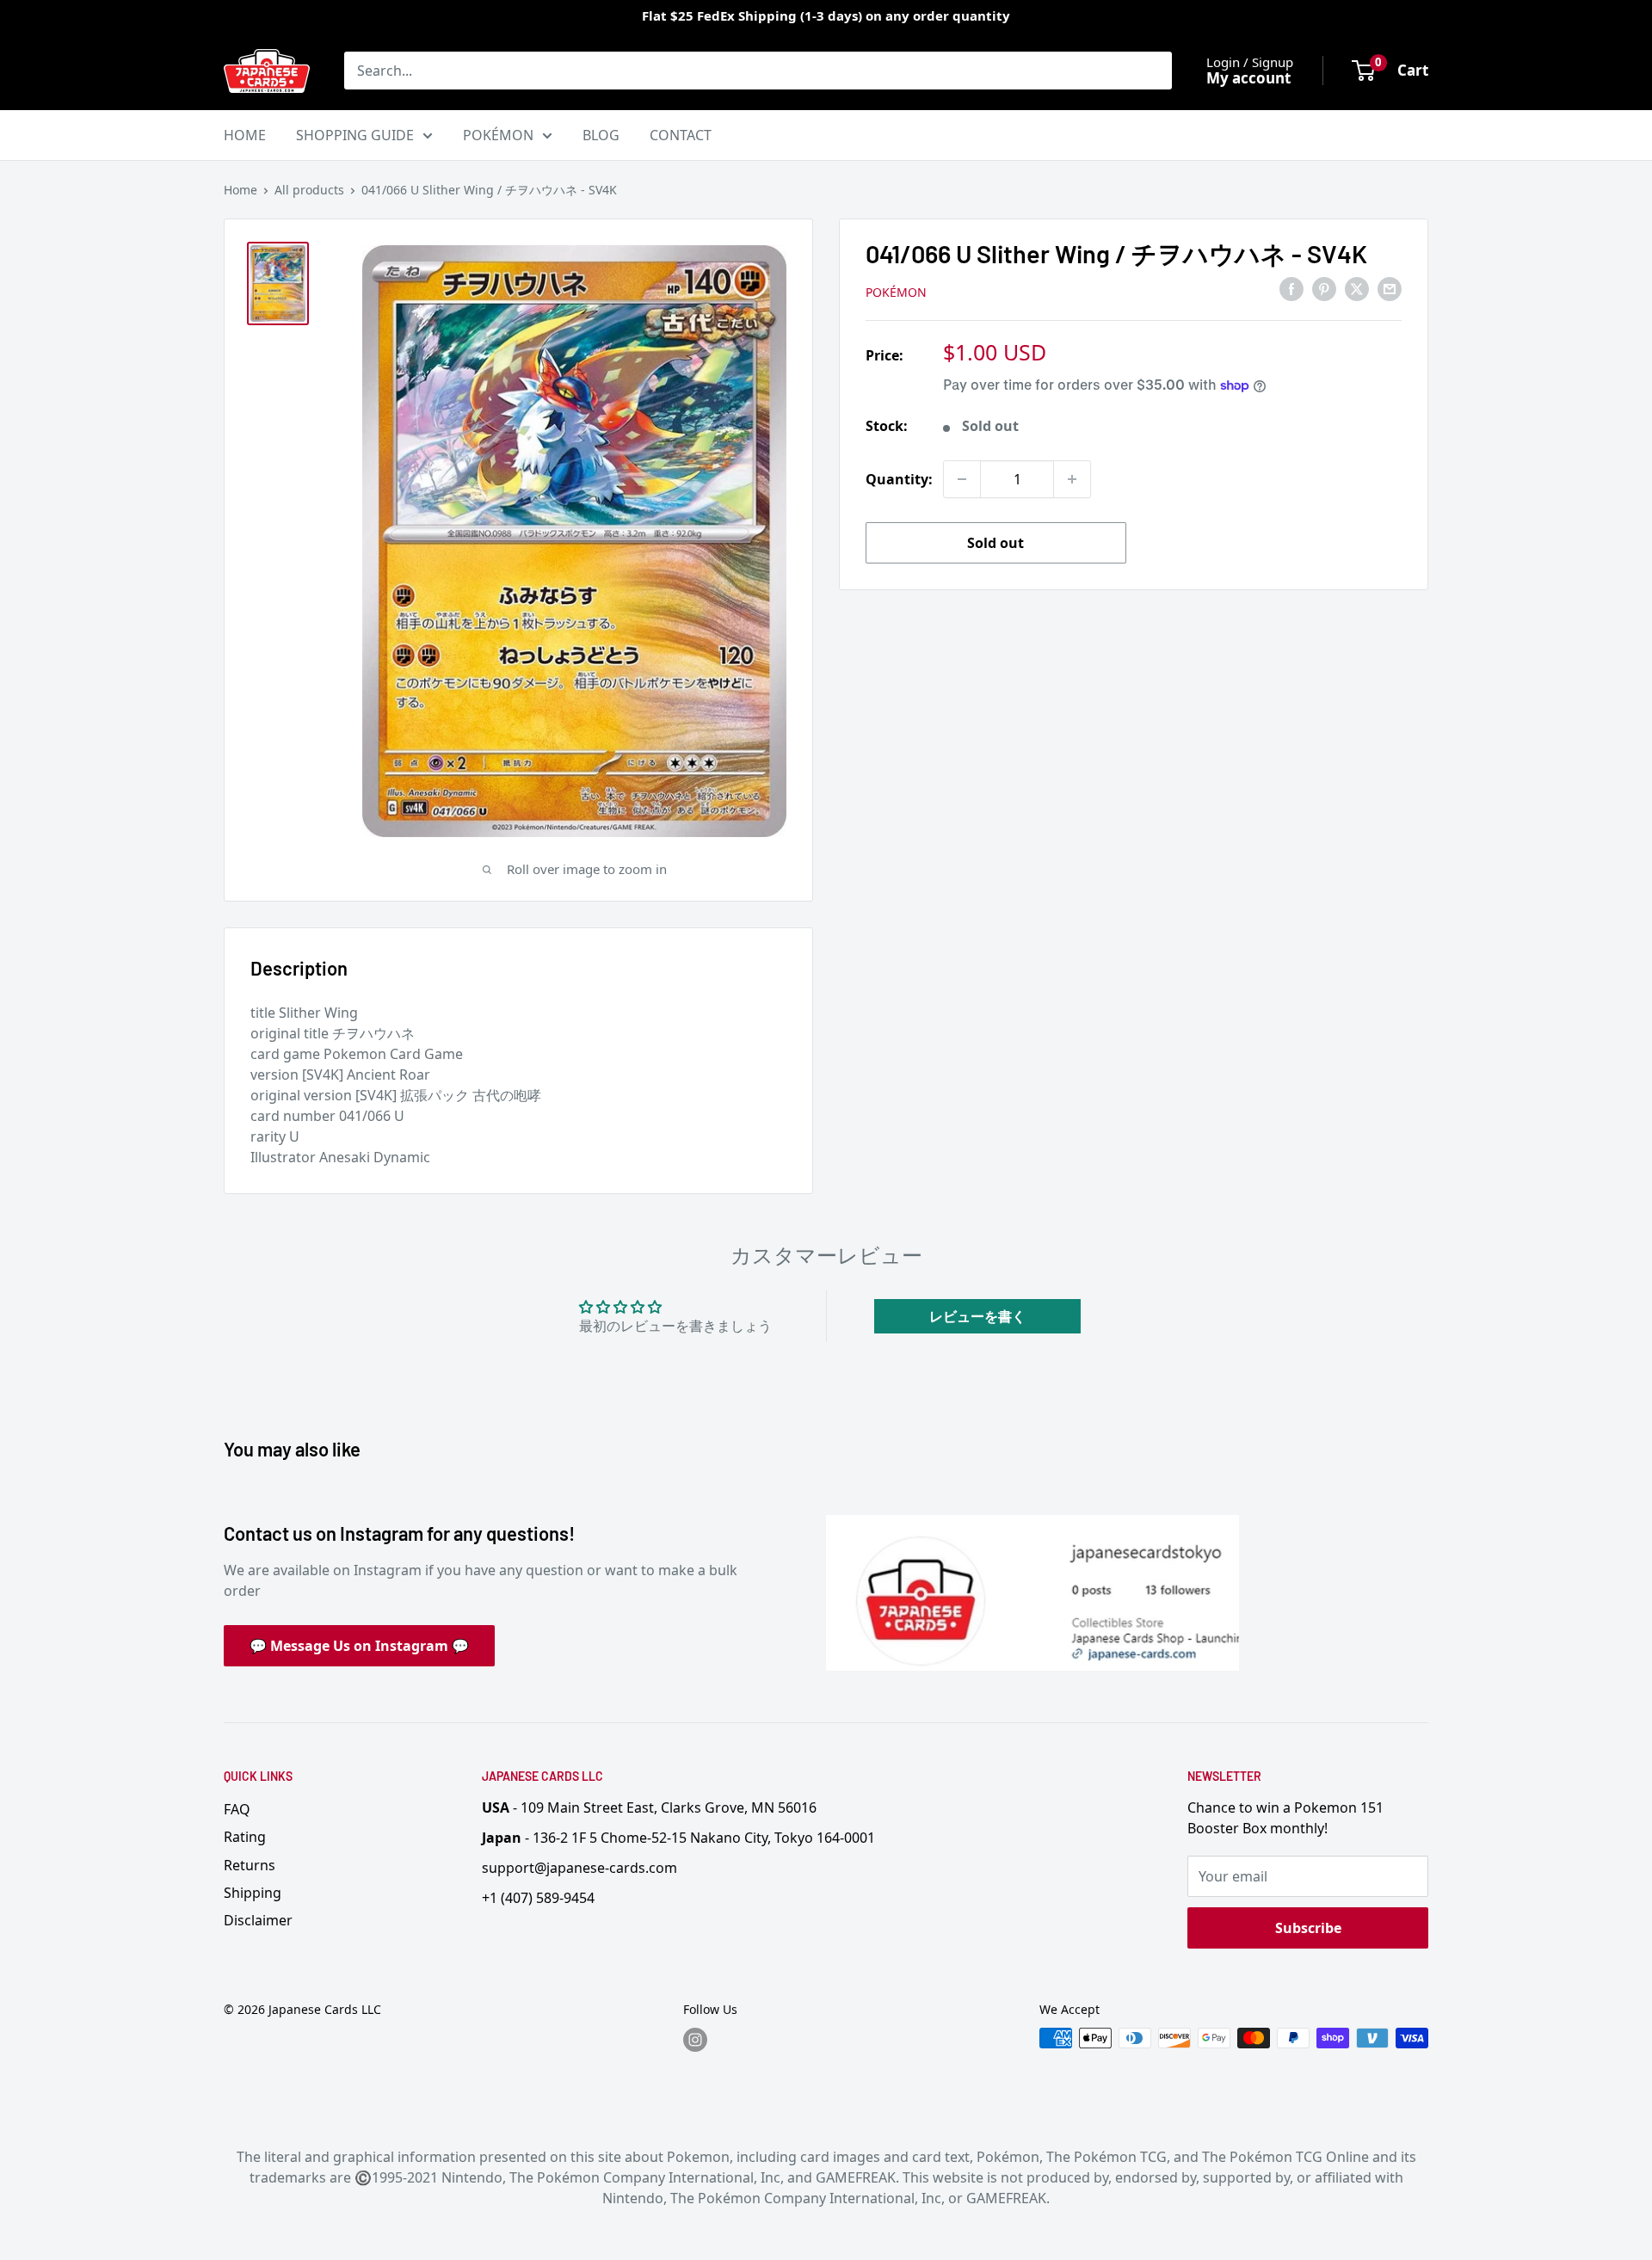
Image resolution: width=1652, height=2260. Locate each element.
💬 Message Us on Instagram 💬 (359, 1646)
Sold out (996, 543)
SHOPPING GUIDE (355, 135)
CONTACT (681, 135)
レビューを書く (977, 1316)
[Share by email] (1390, 289)
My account (1248, 78)
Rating (245, 1837)
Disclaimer (258, 1920)
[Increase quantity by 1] (1072, 479)
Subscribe (1308, 1928)
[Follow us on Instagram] (695, 2040)
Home (240, 190)
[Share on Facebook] (1291, 289)
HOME (245, 135)
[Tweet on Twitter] (1357, 289)
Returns (250, 1865)
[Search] (1150, 71)
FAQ (237, 1809)
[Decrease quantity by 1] (962, 479)
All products (309, 190)
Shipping (253, 1893)
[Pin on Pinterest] (1324, 289)
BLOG (601, 135)
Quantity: (899, 479)
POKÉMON (498, 135)
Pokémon (896, 292)
